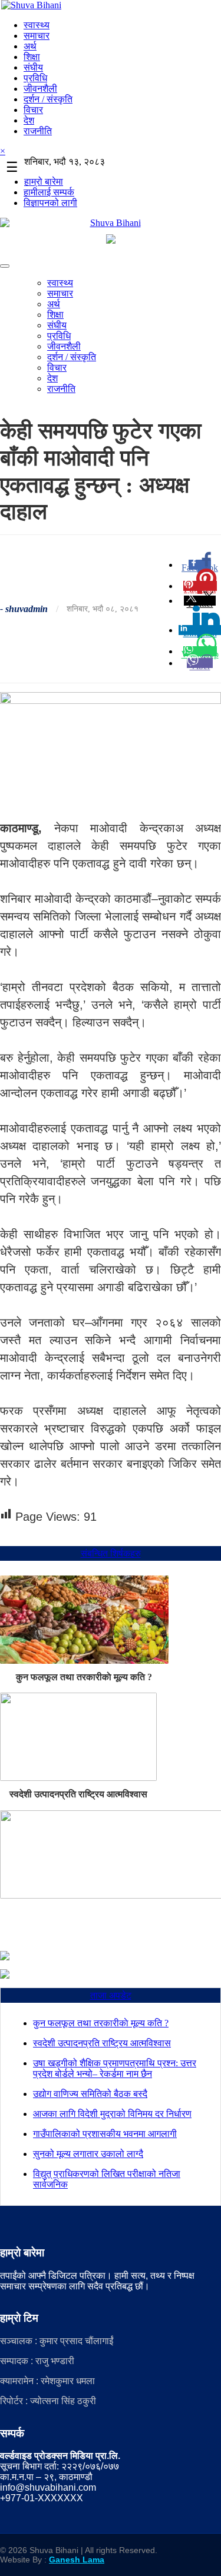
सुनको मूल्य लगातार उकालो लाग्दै (88, 2154)
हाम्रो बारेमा (44, 182)
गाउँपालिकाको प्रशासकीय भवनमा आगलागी (105, 2134)
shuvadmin (27, 609)
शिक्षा (32, 57)
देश (29, 120)
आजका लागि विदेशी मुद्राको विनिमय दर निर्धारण (112, 2114)
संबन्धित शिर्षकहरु (111, 1553)
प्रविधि (35, 78)
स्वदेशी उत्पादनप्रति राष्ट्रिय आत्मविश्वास (78, 1794)
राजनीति (38, 131)
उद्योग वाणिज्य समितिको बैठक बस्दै (90, 2094)
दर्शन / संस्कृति (48, 99)
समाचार (37, 36)
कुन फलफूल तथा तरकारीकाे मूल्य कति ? (84, 1677)
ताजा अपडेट (111, 1995)
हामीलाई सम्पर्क (49, 192)
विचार (33, 110)
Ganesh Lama (77, 2560)
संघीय (33, 67)
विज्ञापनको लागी (50, 203)
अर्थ (30, 46)
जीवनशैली (40, 89)
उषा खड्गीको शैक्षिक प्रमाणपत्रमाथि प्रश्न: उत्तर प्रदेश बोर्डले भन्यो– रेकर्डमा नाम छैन (115, 2068)
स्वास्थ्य (37, 25)
